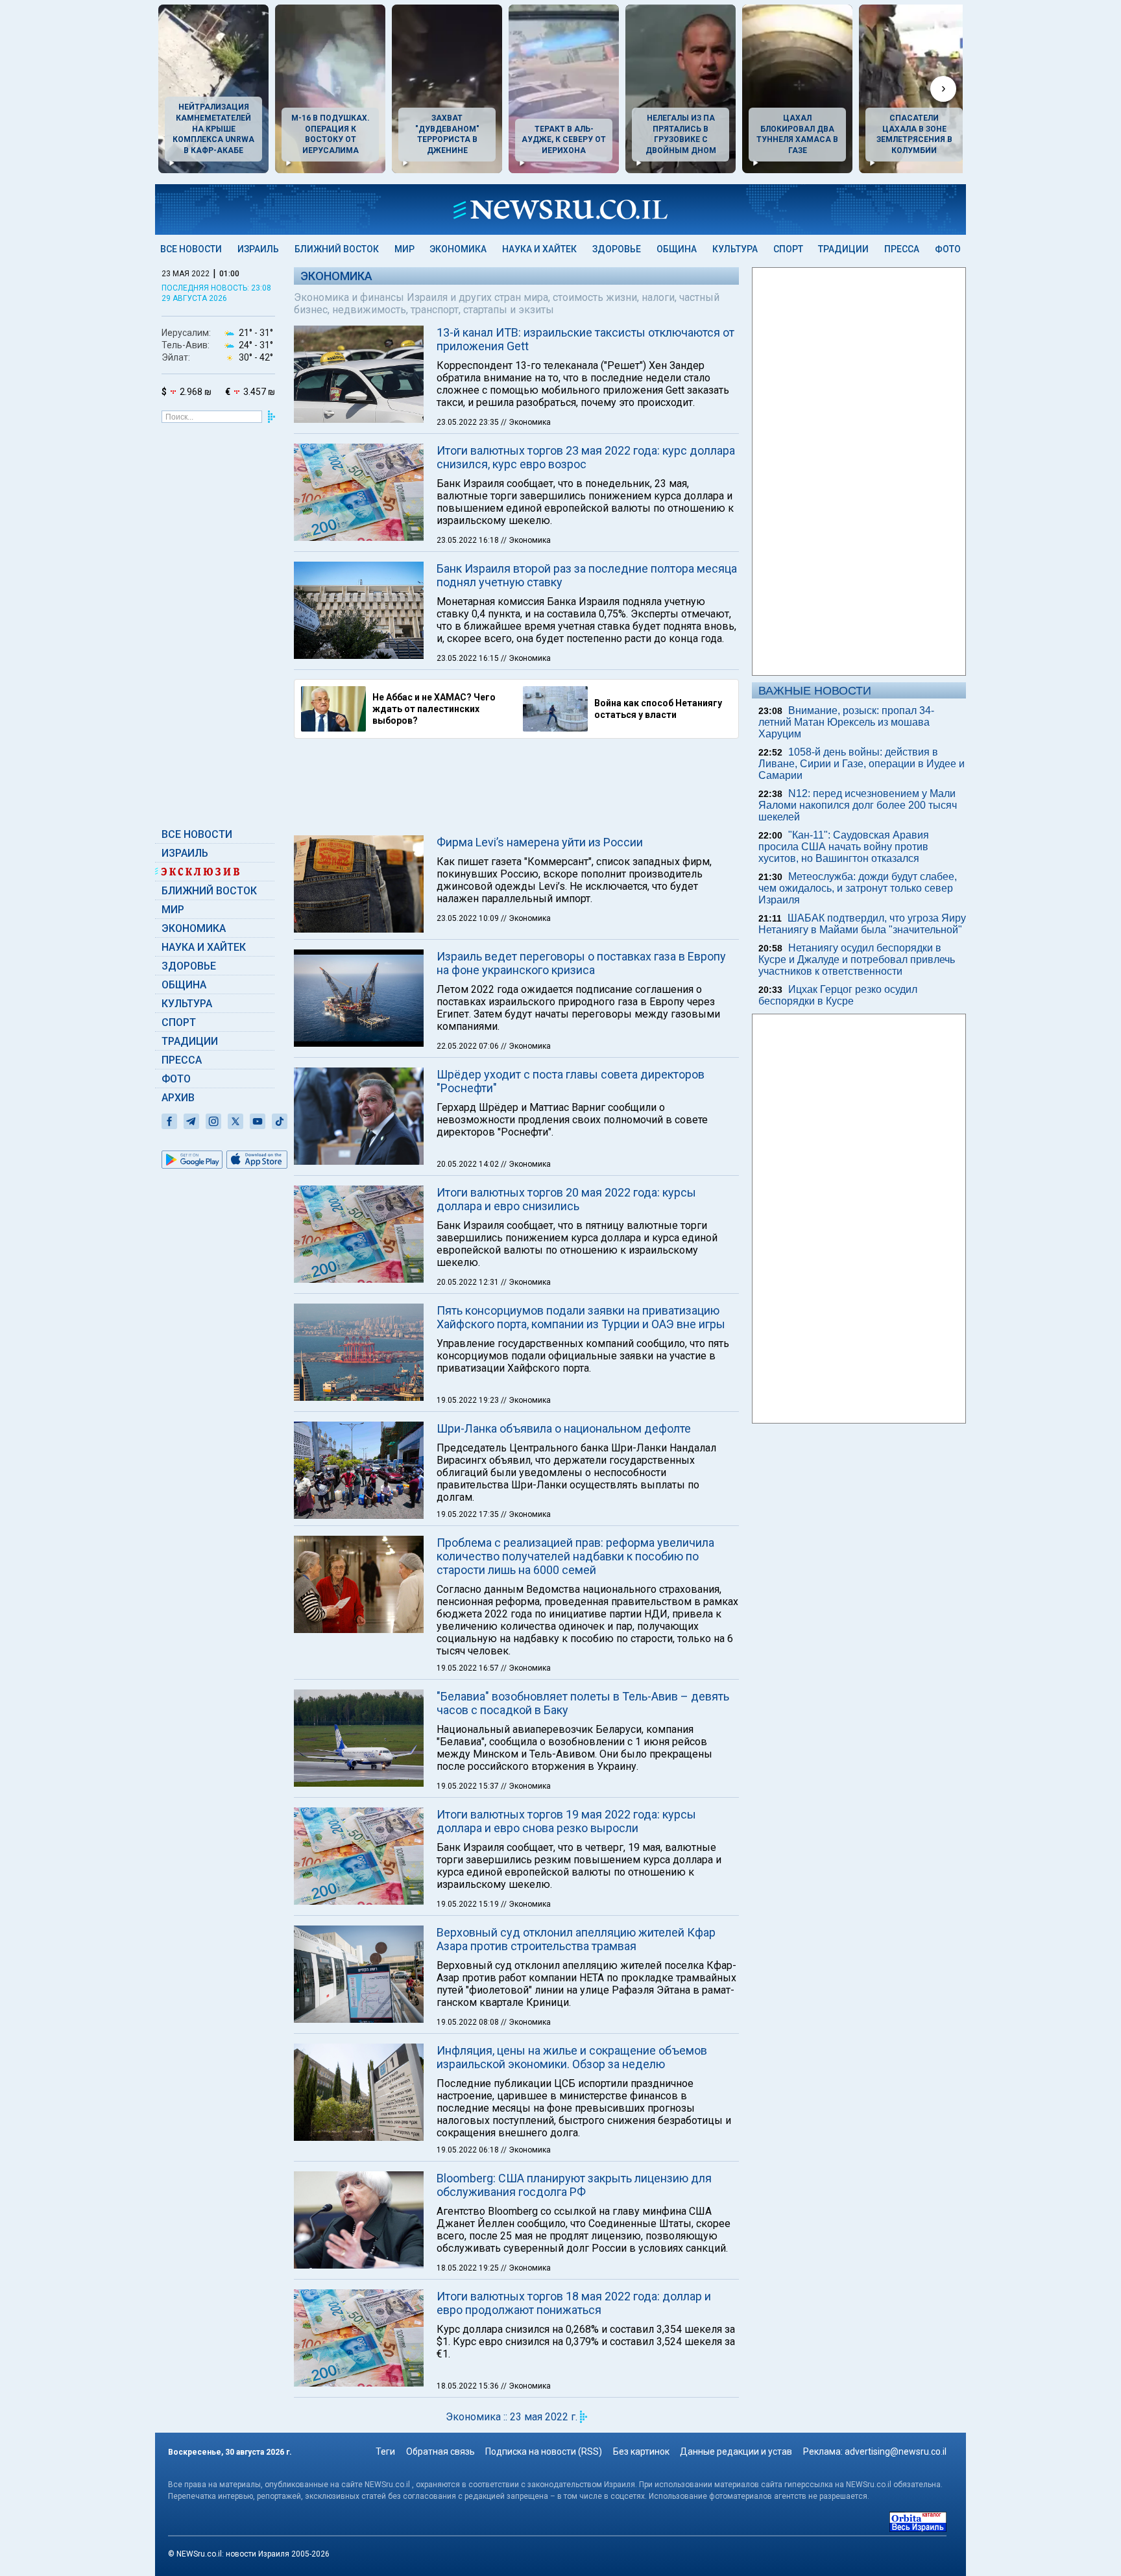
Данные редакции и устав (736, 2451)
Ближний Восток (337, 249)
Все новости (191, 249)
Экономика (458, 249)
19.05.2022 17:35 (469, 1514)
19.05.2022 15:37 (469, 1786)
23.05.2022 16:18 (469, 540)
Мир (404, 249)
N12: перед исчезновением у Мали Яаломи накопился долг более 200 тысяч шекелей (858, 805)
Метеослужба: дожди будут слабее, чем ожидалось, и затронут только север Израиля (858, 888)
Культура (735, 249)
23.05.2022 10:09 (469, 918)
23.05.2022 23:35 (469, 422)
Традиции (843, 249)
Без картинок (641, 2451)
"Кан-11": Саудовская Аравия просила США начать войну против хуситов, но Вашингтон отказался (844, 847)
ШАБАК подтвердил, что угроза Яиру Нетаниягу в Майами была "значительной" (862, 924)
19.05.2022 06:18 (469, 2150)
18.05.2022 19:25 (469, 2268)
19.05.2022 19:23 (469, 1400)
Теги (385, 2451)
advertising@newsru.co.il (896, 2451)
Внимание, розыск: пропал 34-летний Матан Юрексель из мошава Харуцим (846, 722)
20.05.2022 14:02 (469, 1164)
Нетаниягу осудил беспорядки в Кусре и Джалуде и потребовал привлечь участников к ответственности (857, 960)
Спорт (788, 249)
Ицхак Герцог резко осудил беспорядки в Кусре (838, 995)
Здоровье (617, 249)
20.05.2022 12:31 (469, 1282)
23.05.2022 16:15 (469, 658)
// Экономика (526, 422)
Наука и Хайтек (539, 249)
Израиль (258, 249)
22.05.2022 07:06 (469, 1046)
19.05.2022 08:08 (469, 2022)
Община (677, 249)
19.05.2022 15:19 (469, 1904)
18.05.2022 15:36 (469, 2386)
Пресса (902, 249)
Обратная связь (440, 2451)
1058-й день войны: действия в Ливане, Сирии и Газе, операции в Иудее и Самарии (862, 764)
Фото (948, 249)
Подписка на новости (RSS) (544, 2451)
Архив (178, 1098)
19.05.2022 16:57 (469, 1668)
